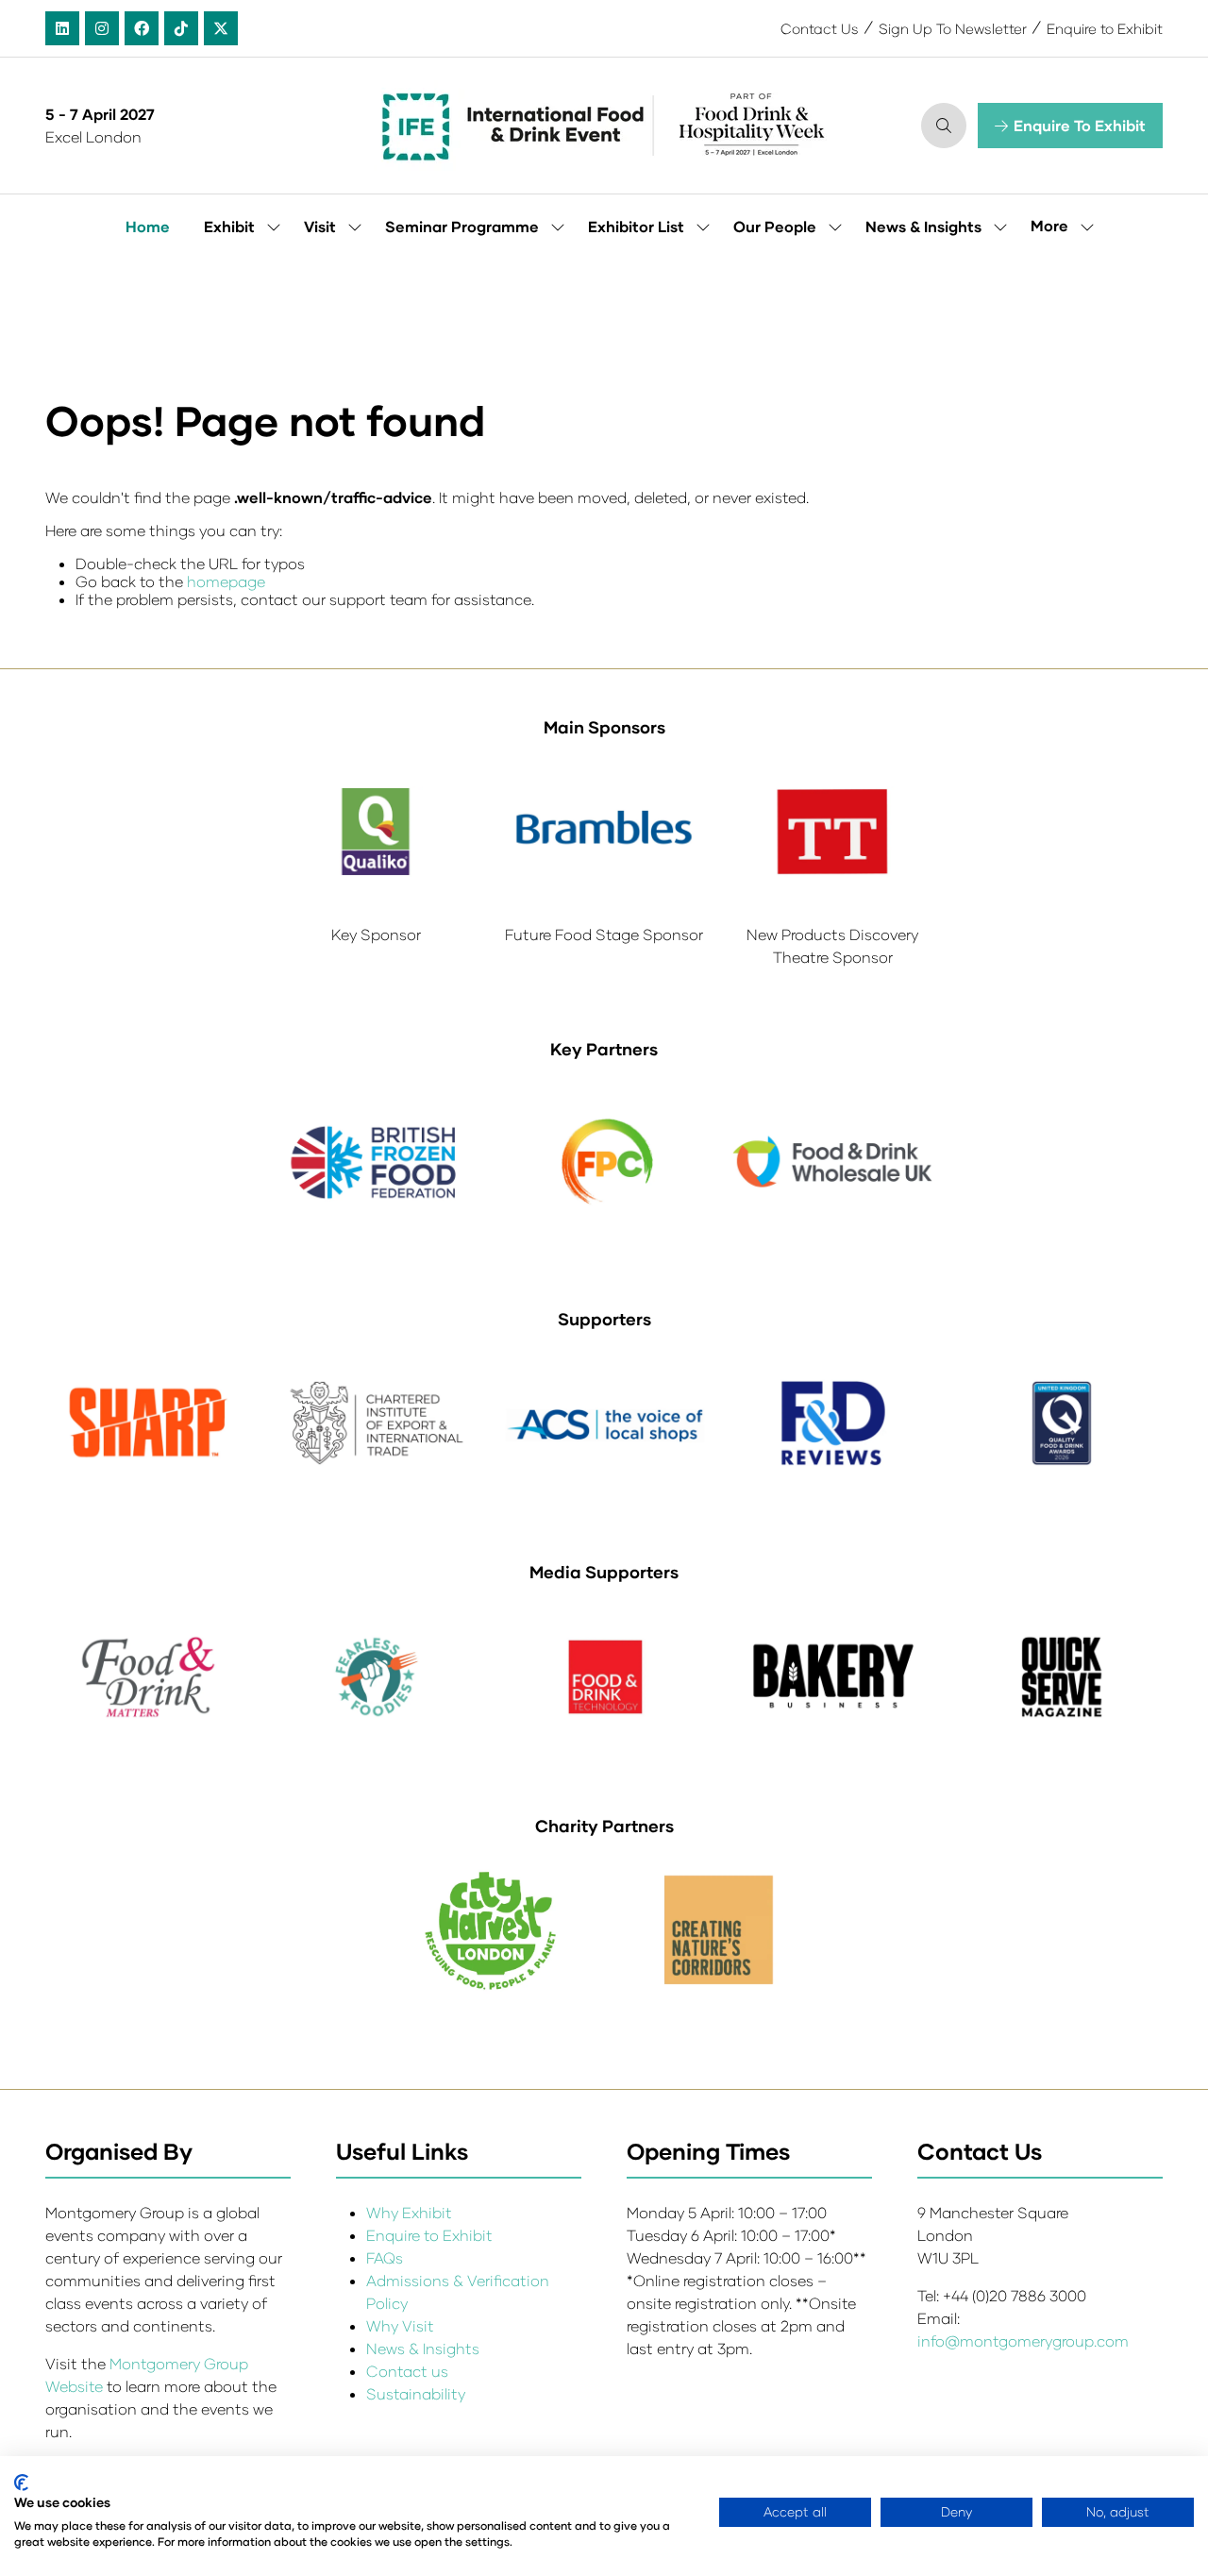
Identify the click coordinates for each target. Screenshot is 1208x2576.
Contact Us (820, 28)
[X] (221, 28)
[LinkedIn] (62, 28)
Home (148, 226)
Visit (320, 226)
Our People (775, 226)
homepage (226, 581)
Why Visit (400, 2325)
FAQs (385, 2257)
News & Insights (923, 226)
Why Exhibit (409, 2212)
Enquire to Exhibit (1105, 28)
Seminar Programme (462, 226)
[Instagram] (102, 28)
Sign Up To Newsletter (953, 28)
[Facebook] (142, 28)
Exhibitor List (636, 226)
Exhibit (229, 226)
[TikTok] (181, 28)
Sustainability (416, 2393)
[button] (944, 126)
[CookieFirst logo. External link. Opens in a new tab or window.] (21, 2483)
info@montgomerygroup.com (1023, 2340)
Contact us (407, 2371)
